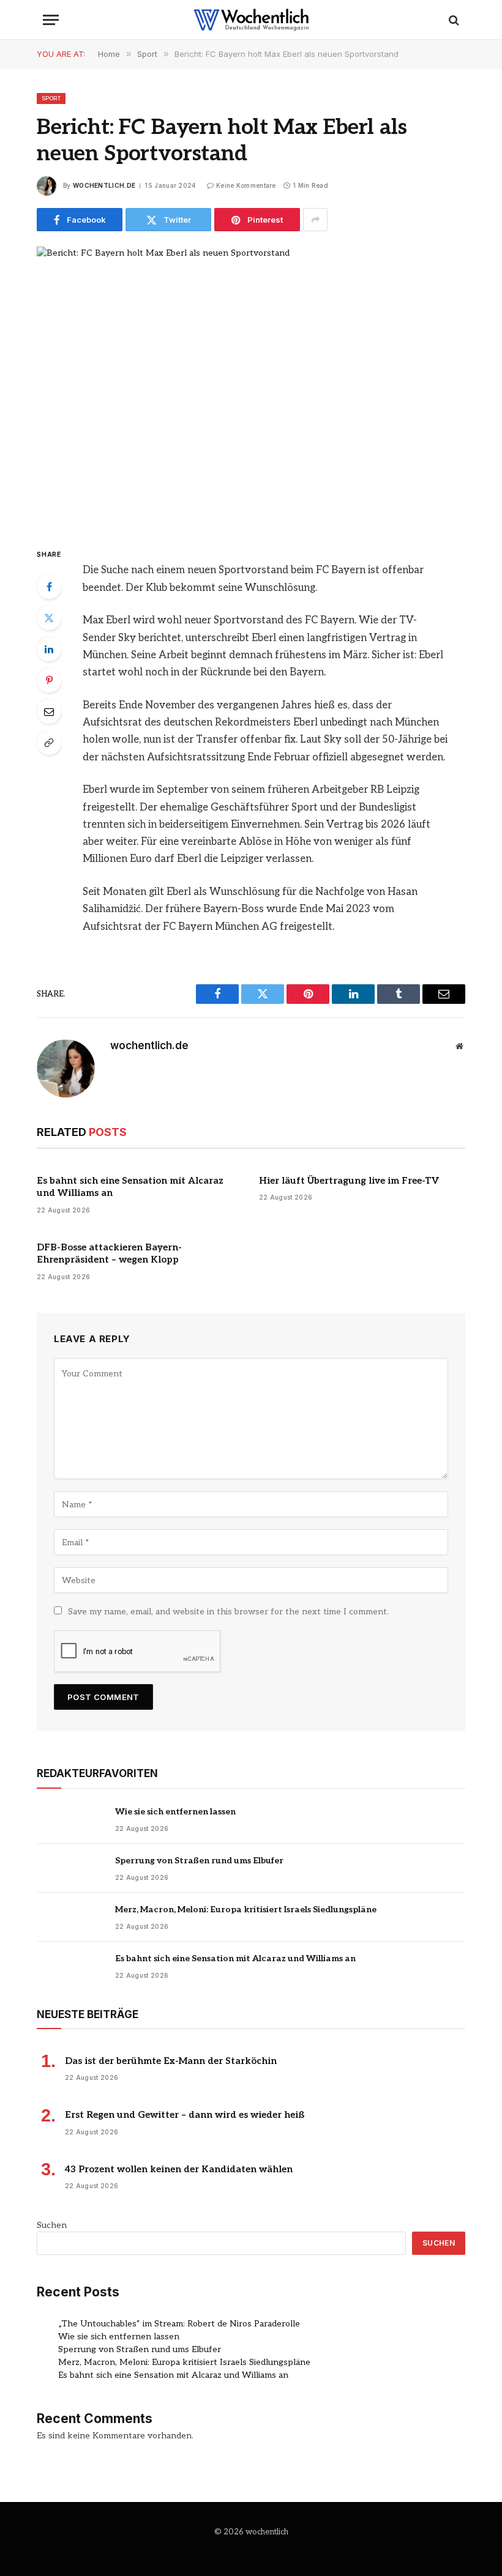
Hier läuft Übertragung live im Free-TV (349, 1181)
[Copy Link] (49, 743)
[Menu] (51, 20)
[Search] (453, 20)
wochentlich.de (104, 185)
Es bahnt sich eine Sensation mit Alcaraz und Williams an (130, 1187)
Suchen (52, 2225)
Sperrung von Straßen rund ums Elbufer (199, 1861)
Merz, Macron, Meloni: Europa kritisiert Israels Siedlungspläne (246, 1910)
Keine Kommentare (246, 185)
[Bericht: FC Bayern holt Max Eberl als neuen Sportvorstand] (251, 386)
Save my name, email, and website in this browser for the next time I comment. (228, 1612)
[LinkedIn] (49, 649)
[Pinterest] (49, 680)
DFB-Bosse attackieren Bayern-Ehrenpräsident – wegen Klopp (109, 1253)
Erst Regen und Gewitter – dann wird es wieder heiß (185, 2115)
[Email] (49, 711)
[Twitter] (49, 618)
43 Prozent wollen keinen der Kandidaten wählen (179, 2169)
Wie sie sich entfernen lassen (175, 1812)
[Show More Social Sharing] (315, 220)
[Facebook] (49, 587)
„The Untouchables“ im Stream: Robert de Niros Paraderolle (179, 2324)
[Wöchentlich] (251, 20)
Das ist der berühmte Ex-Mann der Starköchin (171, 2061)
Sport (51, 98)
